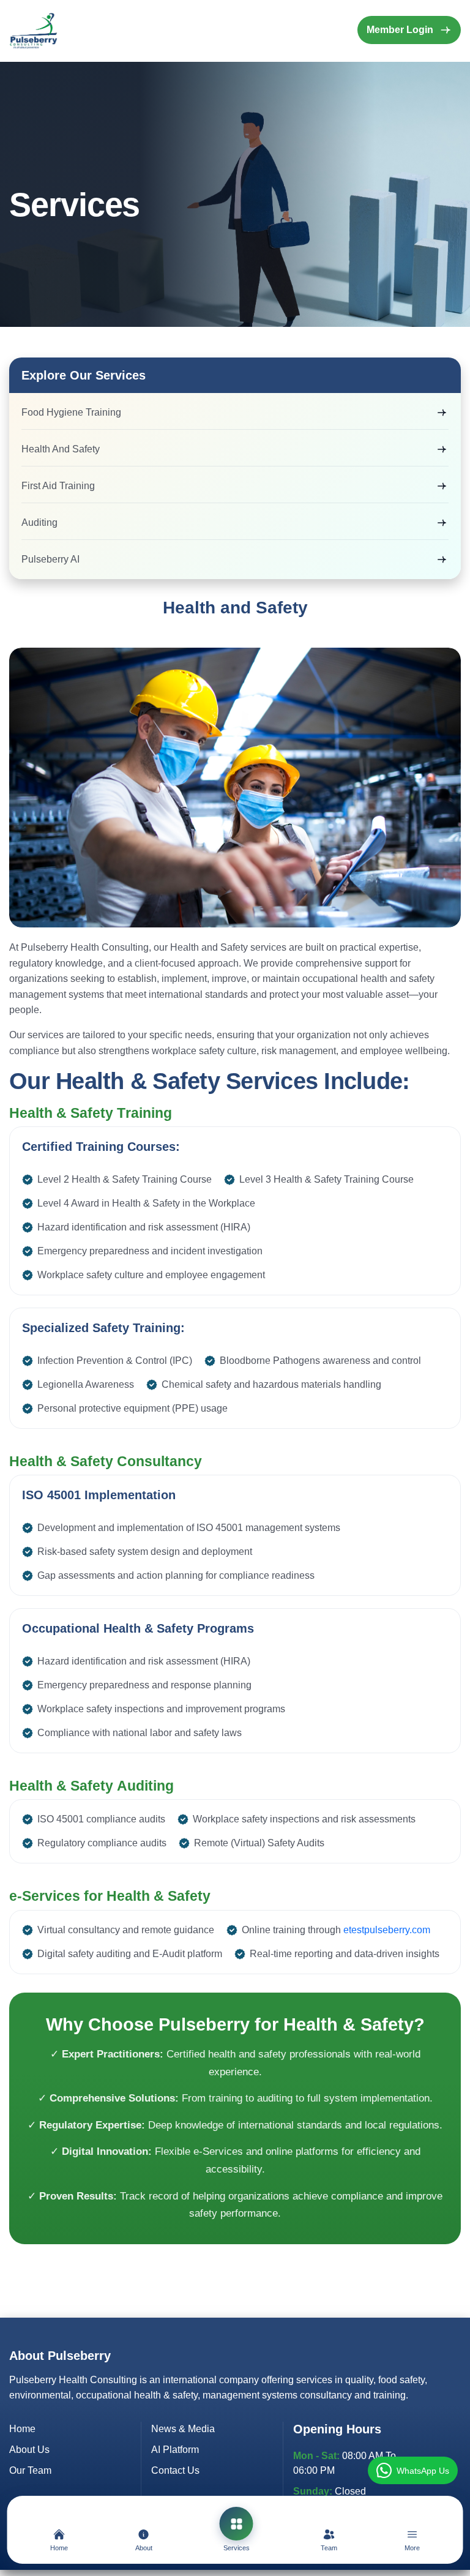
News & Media (183, 2429)
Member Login (400, 30)
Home (22, 2429)
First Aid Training (58, 486)
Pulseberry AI (50, 559)
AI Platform (175, 2450)
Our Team (30, 2470)
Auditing (39, 522)
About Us (29, 2450)
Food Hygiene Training (71, 412)
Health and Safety (61, 449)
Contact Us (175, 2470)
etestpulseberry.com (387, 1930)
